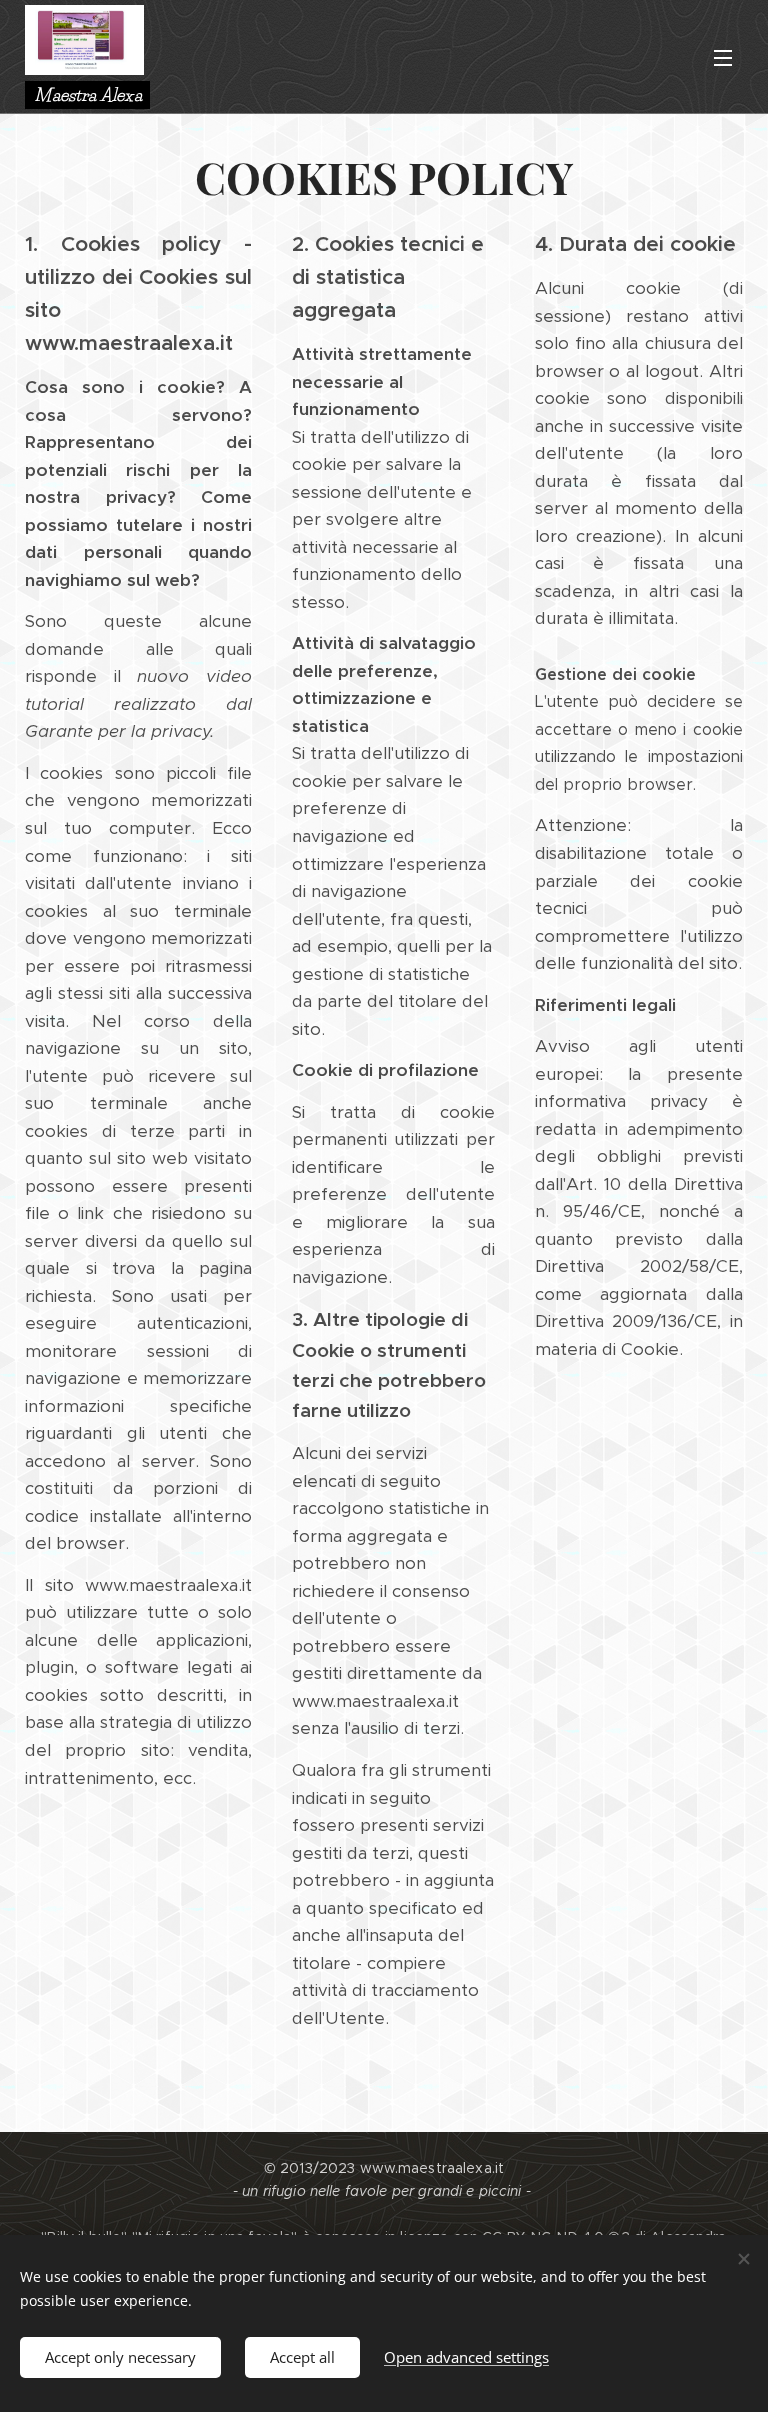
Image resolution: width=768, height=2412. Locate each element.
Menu (723, 57)
